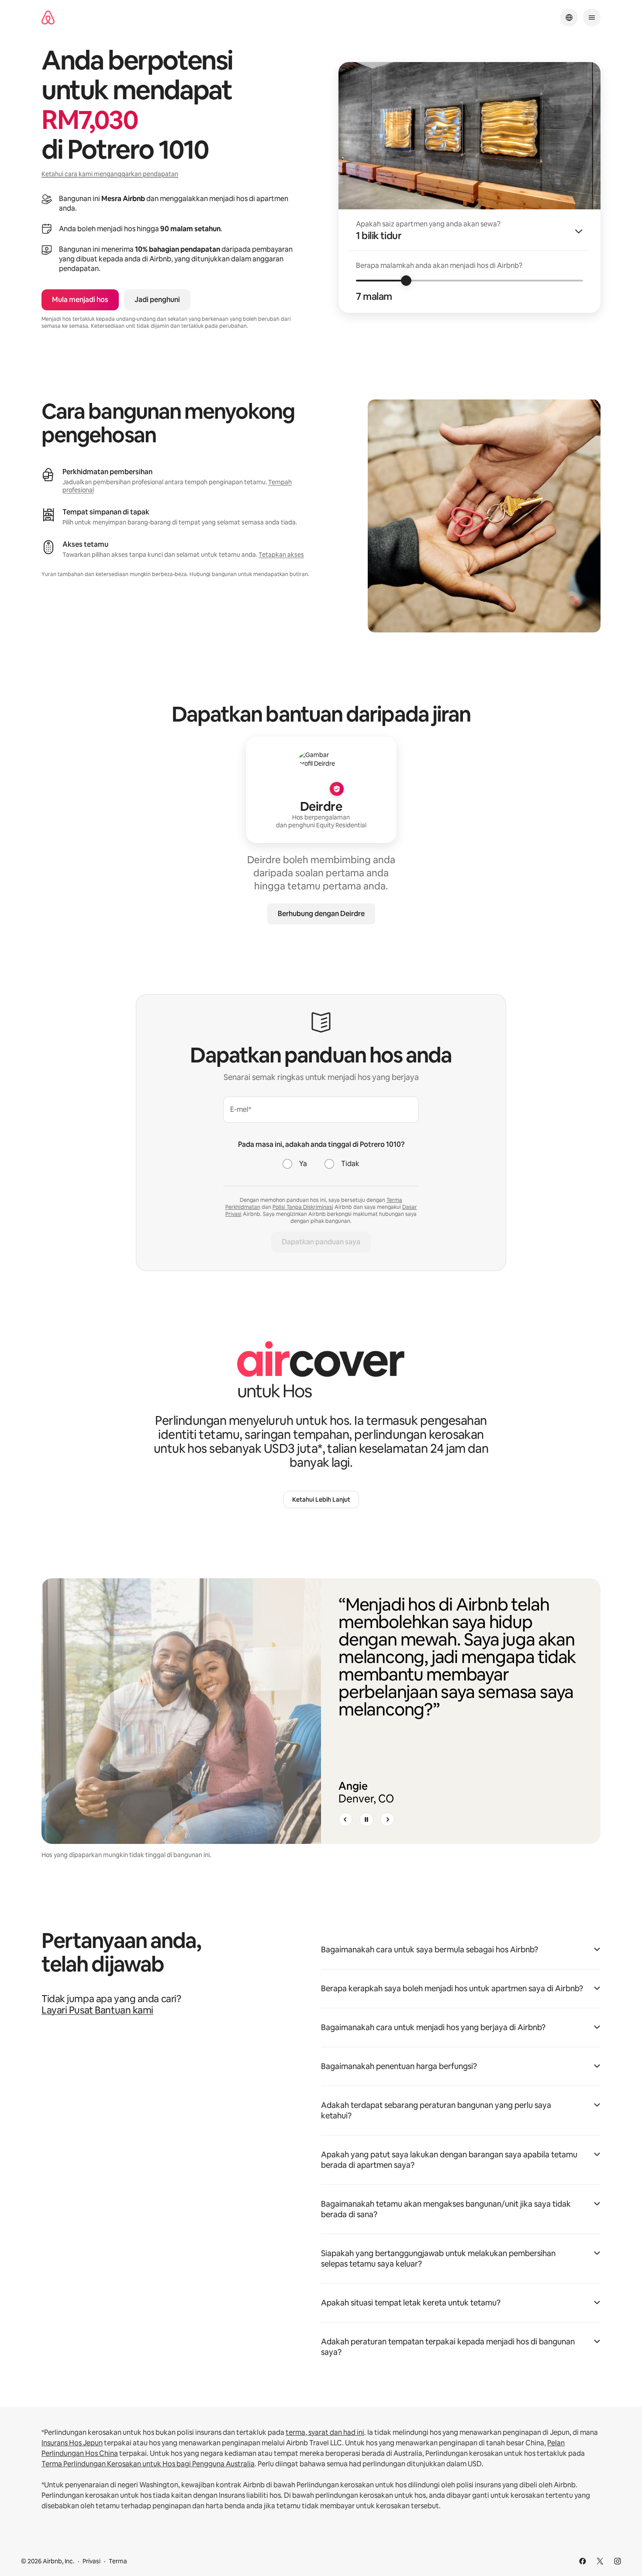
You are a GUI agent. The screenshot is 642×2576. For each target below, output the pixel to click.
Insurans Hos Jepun (72, 2443)
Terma (118, 2561)
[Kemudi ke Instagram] (618, 2561)
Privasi (91, 2561)
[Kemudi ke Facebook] (583, 2561)
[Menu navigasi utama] (592, 17)
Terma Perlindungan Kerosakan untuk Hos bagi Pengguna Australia (148, 2464)
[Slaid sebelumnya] (345, 1819)
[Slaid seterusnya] (387, 1819)
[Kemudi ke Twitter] (600, 2561)
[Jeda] (366, 1819)
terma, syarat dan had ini (325, 2432)
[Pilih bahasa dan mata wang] (569, 17)
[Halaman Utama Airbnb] (48, 18)
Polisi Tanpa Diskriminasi (303, 1207)
